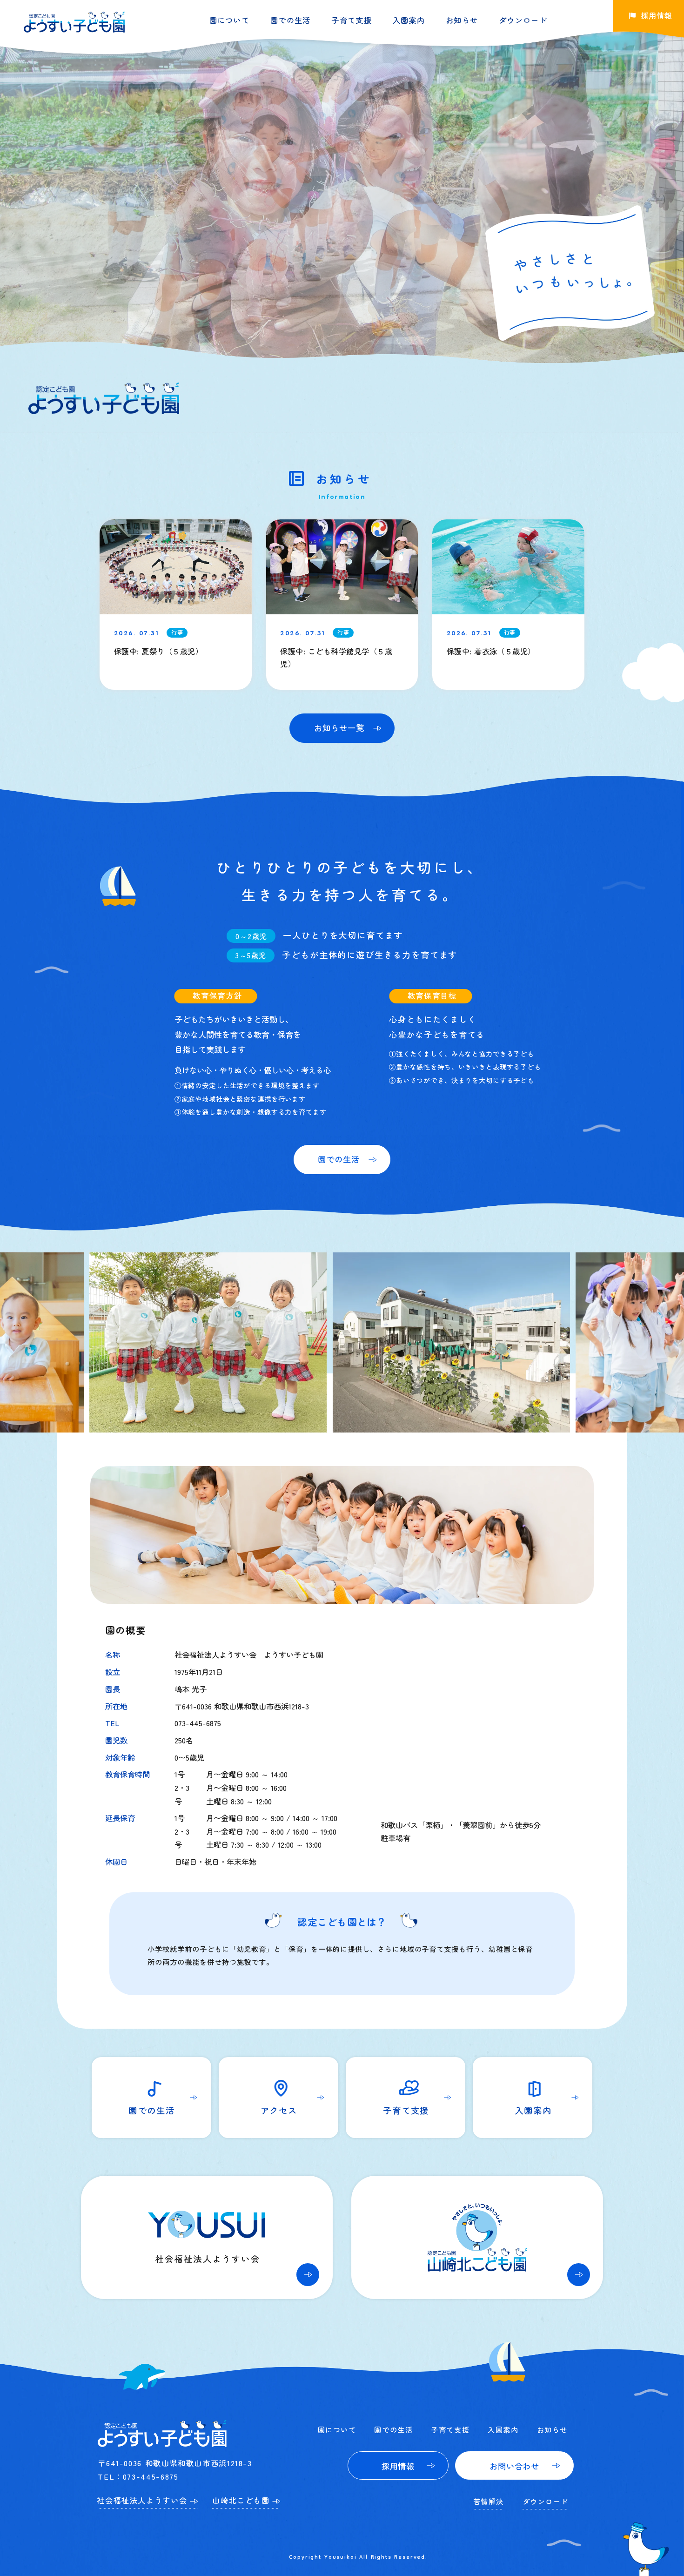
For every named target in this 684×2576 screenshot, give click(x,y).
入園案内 (409, 20)
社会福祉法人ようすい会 (142, 2500)
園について (230, 20)
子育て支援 (352, 20)
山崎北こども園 (241, 2500)
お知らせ (462, 20)
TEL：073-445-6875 (138, 2476)
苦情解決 (489, 2501)
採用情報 (398, 2466)
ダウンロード (523, 20)
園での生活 (291, 20)
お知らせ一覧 (339, 728)
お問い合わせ (514, 2466)
